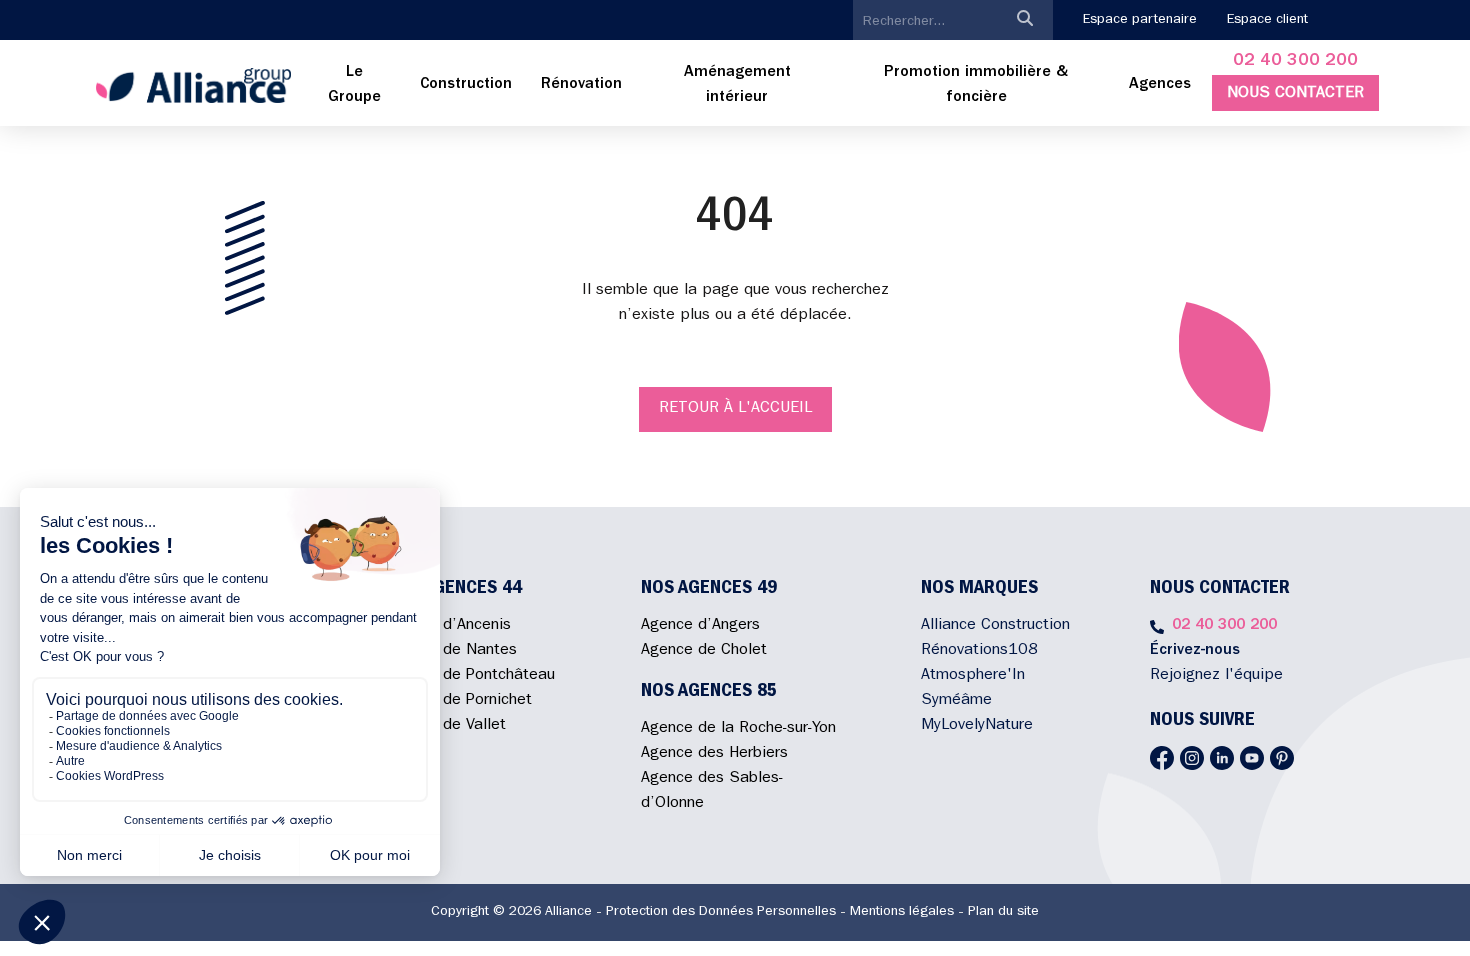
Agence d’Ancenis (448, 626)
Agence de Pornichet (459, 701)
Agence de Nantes (451, 651)
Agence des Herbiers (714, 754)
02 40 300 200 (1295, 62)
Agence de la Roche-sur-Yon (738, 729)
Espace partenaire (1140, 20)
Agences (1160, 85)
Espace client (1267, 20)
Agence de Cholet (704, 651)
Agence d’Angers (700, 626)
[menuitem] (355, 86)
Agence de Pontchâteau (470, 676)
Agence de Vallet (446, 726)
